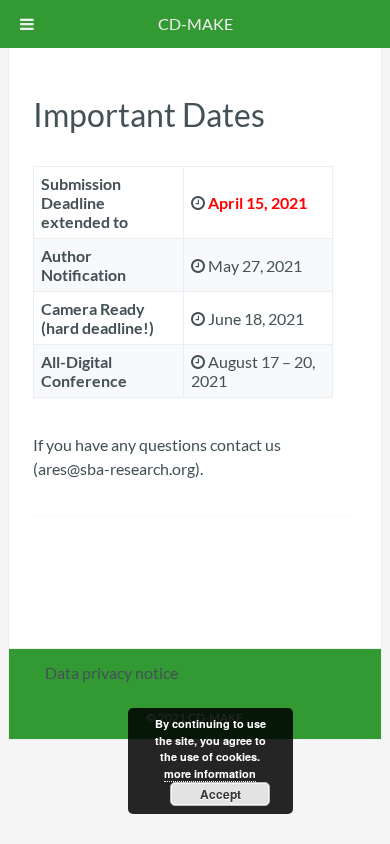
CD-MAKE (195, 23)
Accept (220, 794)
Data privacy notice (111, 672)
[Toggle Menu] (27, 24)
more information (210, 773)
